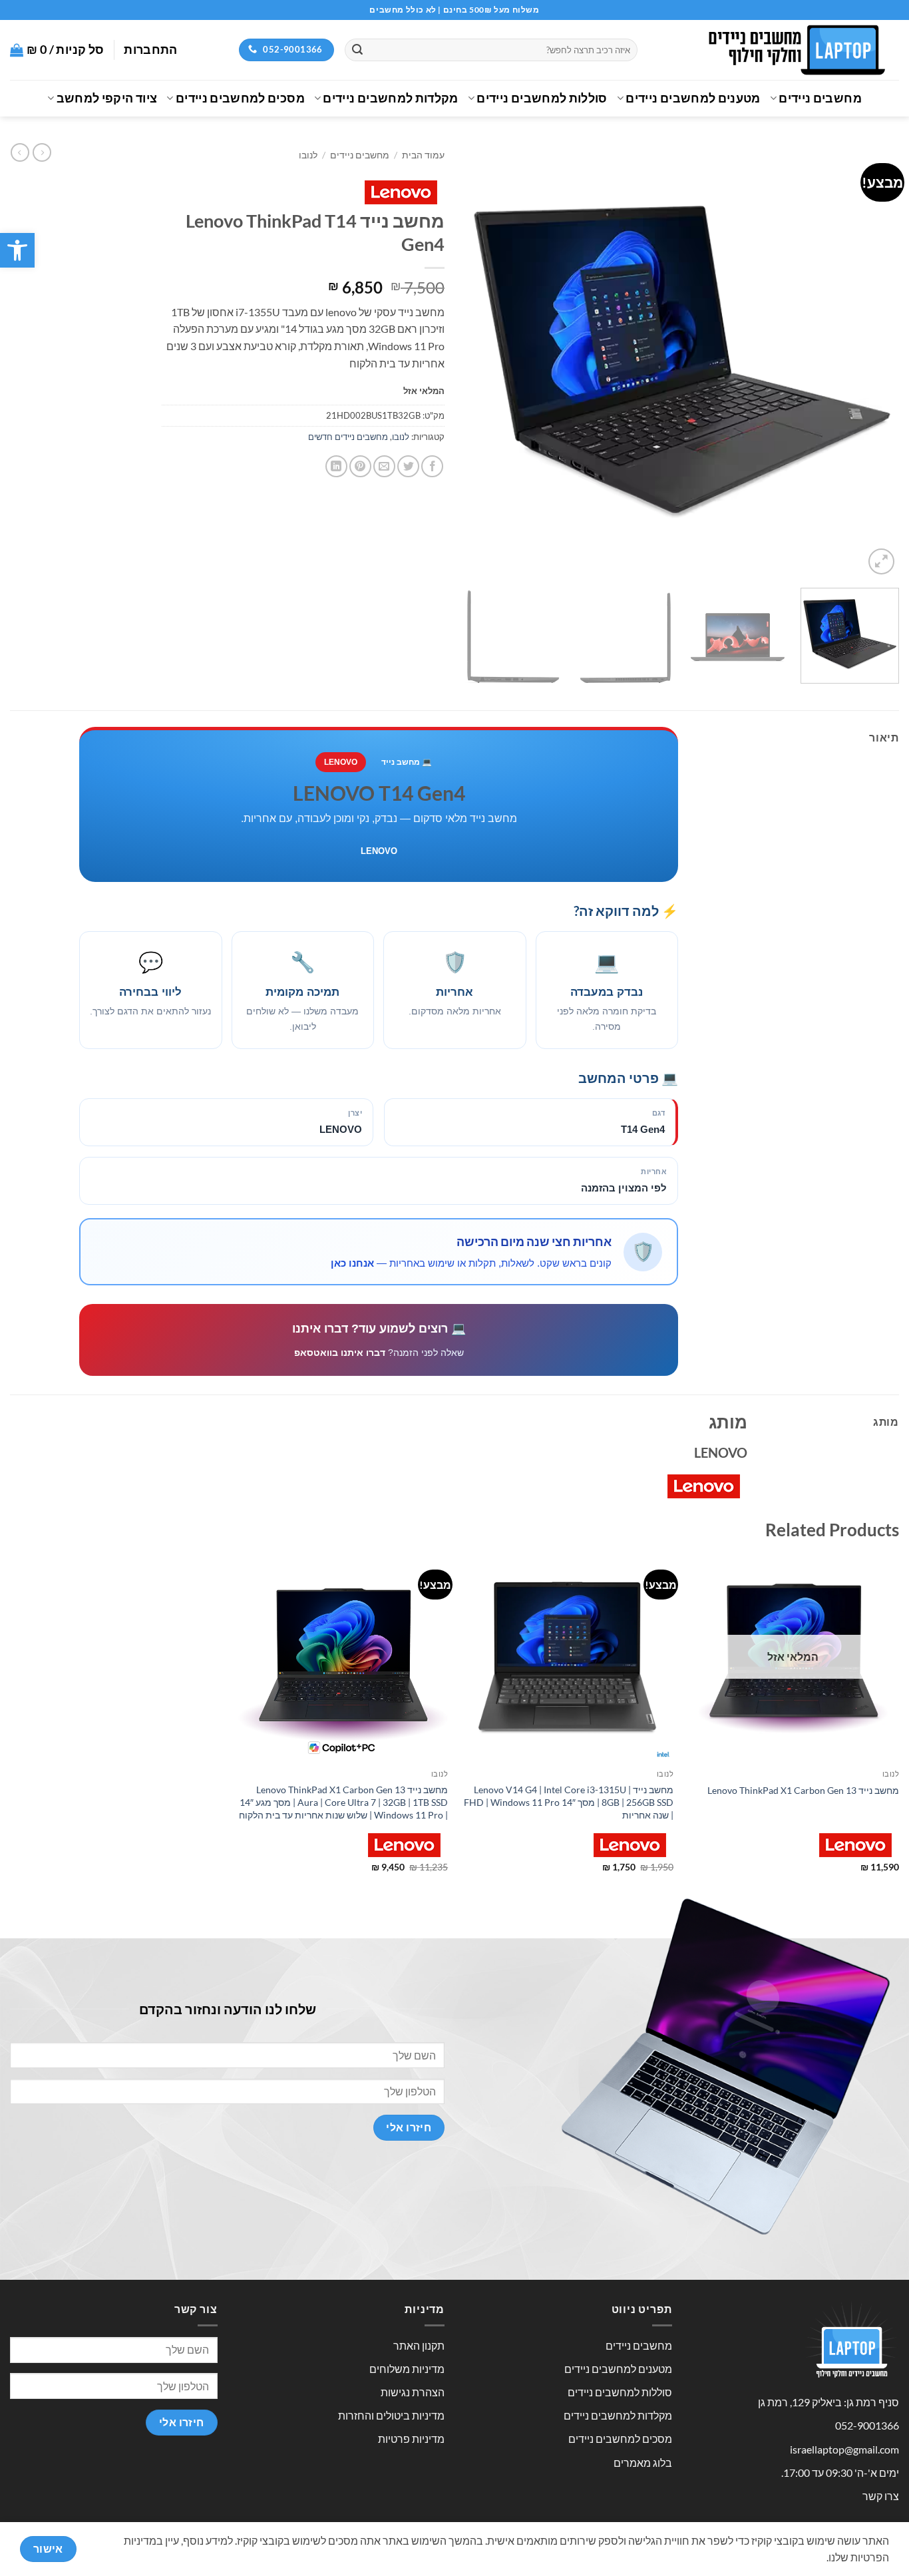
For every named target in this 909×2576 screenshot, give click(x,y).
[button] (17, 250)
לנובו (308, 155)
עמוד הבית (423, 155)
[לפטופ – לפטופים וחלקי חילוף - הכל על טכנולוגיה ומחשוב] (778, 50)
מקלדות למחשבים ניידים (390, 98)
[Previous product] (20, 152)
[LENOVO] (401, 192)
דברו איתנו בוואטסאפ (340, 1353)
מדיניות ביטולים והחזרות (391, 2415)
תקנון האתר (419, 2345)
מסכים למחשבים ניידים (240, 98)
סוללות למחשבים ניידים (542, 98)
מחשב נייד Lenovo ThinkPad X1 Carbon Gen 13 (803, 1790)
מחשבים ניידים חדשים (348, 437)
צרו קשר (881, 2496)
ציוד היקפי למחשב (107, 98)
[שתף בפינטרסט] (360, 466)
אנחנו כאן (352, 1263)
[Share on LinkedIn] (336, 466)
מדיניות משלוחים (407, 2369)
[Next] (480, 360)
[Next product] (42, 152)
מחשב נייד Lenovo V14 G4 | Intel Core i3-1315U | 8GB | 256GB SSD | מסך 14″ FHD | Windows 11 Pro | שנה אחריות (569, 1802)
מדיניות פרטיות (411, 2439)
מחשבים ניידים (820, 98)
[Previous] (874, 360)
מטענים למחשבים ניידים (693, 98)
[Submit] (357, 50)
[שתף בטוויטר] (408, 466)
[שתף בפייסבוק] (432, 466)
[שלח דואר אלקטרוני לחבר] (384, 466)
